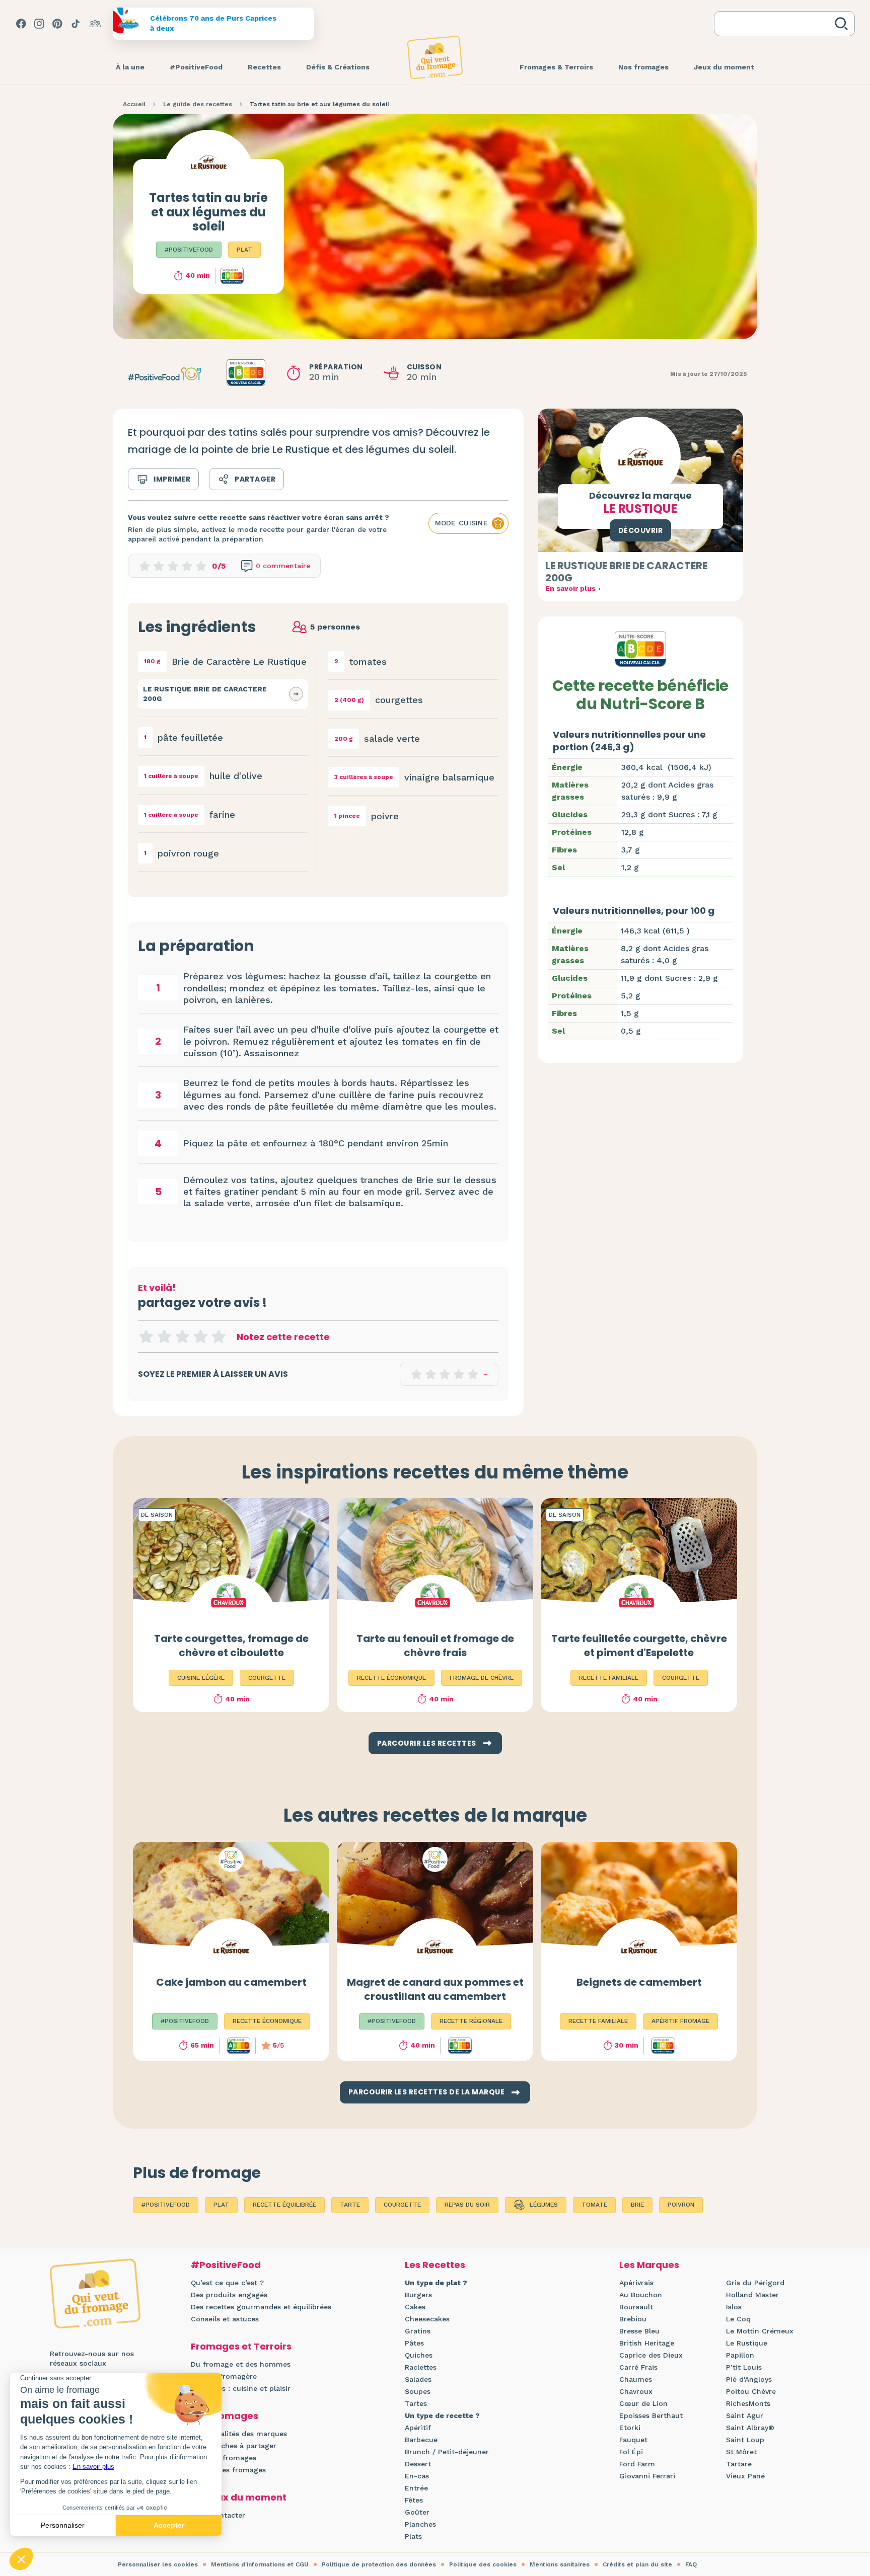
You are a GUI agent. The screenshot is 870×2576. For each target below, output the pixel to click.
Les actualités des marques (239, 2434)
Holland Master (752, 2295)
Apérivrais (636, 2283)
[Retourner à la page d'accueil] (435, 57)
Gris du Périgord (755, 2283)
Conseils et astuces (225, 2319)
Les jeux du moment (239, 2497)
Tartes (416, 2403)
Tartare (739, 2464)
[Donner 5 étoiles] (219, 1337)
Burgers (418, 2295)
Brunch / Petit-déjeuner (447, 2452)
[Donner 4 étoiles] (200, 1337)
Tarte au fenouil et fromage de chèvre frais (435, 1646)
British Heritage (647, 2343)
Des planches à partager (234, 2446)
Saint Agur (745, 2415)
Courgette (402, 2205)
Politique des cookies (483, 2564)
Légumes (544, 2205)
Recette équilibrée (284, 2205)
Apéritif (418, 2428)
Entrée (416, 2488)
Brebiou (633, 2319)
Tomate (594, 2205)
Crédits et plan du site (637, 2564)
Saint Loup (745, 2440)
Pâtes (414, 2343)
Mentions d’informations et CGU (260, 2564)
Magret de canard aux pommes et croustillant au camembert (435, 1989)
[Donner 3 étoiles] (182, 1337)
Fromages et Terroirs (241, 2346)
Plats (413, 2536)
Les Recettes (435, 2265)
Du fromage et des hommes (241, 2364)
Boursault (636, 2307)
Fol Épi (631, 2452)
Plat (244, 250)
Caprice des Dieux (651, 2355)
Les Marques (649, 2265)
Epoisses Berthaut (651, 2415)
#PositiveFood (189, 250)
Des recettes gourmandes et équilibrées (261, 2307)
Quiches (419, 2355)
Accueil (134, 104)
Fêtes (414, 2500)
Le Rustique (747, 2343)
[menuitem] (130, 67)
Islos (734, 2307)
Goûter (417, 2512)
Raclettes (421, 2367)
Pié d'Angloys (749, 2379)
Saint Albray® (750, 2428)
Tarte (350, 2205)
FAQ (691, 2564)
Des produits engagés (229, 2295)
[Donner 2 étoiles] (164, 1337)
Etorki (630, 2428)
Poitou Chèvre (751, 2391)
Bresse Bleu (639, 2331)
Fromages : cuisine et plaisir (241, 2388)
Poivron (681, 2205)
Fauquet (633, 2440)
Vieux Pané (745, 2476)
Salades (418, 2379)
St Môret (741, 2452)
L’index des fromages (228, 2470)
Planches (420, 2524)
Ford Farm (637, 2464)
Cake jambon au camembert (231, 1982)
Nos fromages (225, 2416)
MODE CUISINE (461, 523)
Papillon (740, 2355)
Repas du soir (467, 2205)
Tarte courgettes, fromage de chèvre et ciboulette (231, 1646)
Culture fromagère (224, 2376)
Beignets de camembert (639, 1982)
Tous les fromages (224, 2458)
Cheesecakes (427, 2319)
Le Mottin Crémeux (760, 2331)
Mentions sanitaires (560, 2564)
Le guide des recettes (198, 104)
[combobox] (776, 24)
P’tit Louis (744, 2367)
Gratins (418, 2331)
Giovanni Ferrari (647, 2476)
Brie (637, 2205)
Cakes (415, 2307)
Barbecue (421, 2440)
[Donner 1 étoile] (146, 1337)
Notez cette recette (283, 1337)
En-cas (417, 2476)
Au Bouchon (641, 2295)
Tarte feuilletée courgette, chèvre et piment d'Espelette (639, 1646)
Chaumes (636, 2379)
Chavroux (636, 2391)
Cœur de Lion (643, 2403)
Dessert (418, 2464)
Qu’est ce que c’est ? (227, 2283)
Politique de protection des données (379, 2564)
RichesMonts (748, 2403)
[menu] (130, 67)
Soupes (418, 2391)
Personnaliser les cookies (158, 2564)
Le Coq (738, 2319)
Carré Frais (638, 2367)
